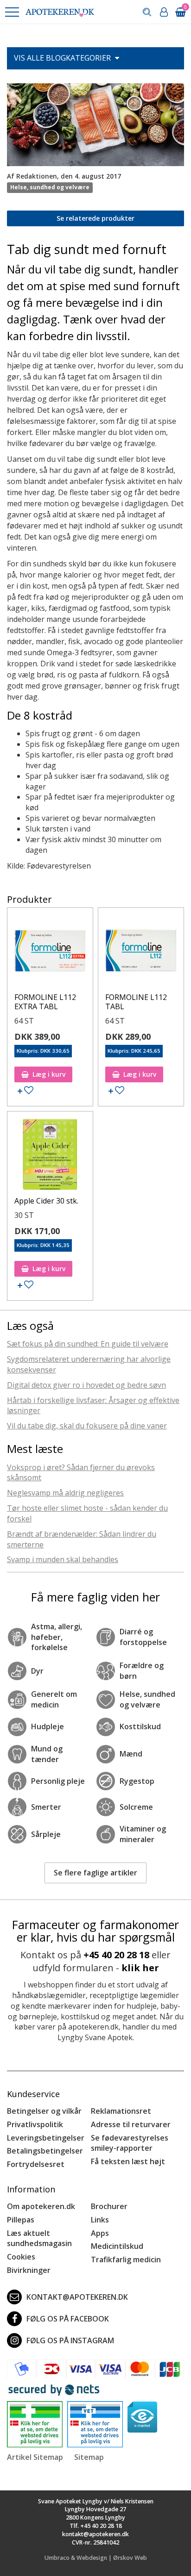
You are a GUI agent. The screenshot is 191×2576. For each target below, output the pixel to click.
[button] (12, 12)
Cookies (21, 2257)
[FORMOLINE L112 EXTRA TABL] (50, 953)
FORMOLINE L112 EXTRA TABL (45, 1002)
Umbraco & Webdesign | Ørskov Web (96, 2558)
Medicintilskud (117, 2246)
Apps (100, 2233)
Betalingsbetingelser (45, 2151)
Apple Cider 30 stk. (46, 1201)
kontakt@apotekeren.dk (77, 2297)
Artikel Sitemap (35, 2457)
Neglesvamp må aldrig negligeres (65, 1493)
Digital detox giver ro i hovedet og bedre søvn (86, 1385)
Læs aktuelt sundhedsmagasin (39, 2238)
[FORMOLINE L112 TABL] (141, 953)
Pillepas (21, 2220)
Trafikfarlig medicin (126, 2259)
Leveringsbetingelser (46, 2138)
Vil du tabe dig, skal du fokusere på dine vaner (87, 1426)
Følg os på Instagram (70, 2340)
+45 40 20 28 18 (116, 1955)
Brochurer (109, 2206)
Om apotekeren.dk (41, 2206)
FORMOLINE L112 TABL (136, 1002)
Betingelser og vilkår (44, 2111)
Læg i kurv (49, 1074)
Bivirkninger (29, 2270)
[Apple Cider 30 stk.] (50, 1156)
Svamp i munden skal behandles (63, 1559)
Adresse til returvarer (131, 2124)
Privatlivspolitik (35, 2124)
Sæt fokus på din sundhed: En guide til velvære (88, 1344)
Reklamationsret (121, 2111)
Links (100, 2220)
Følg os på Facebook (68, 2319)
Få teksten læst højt (128, 2161)
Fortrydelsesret (36, 2164)
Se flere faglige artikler (95, 1873)
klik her (140, 1968)
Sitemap (89, 2457)
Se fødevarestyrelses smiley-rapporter (130, 2143)
